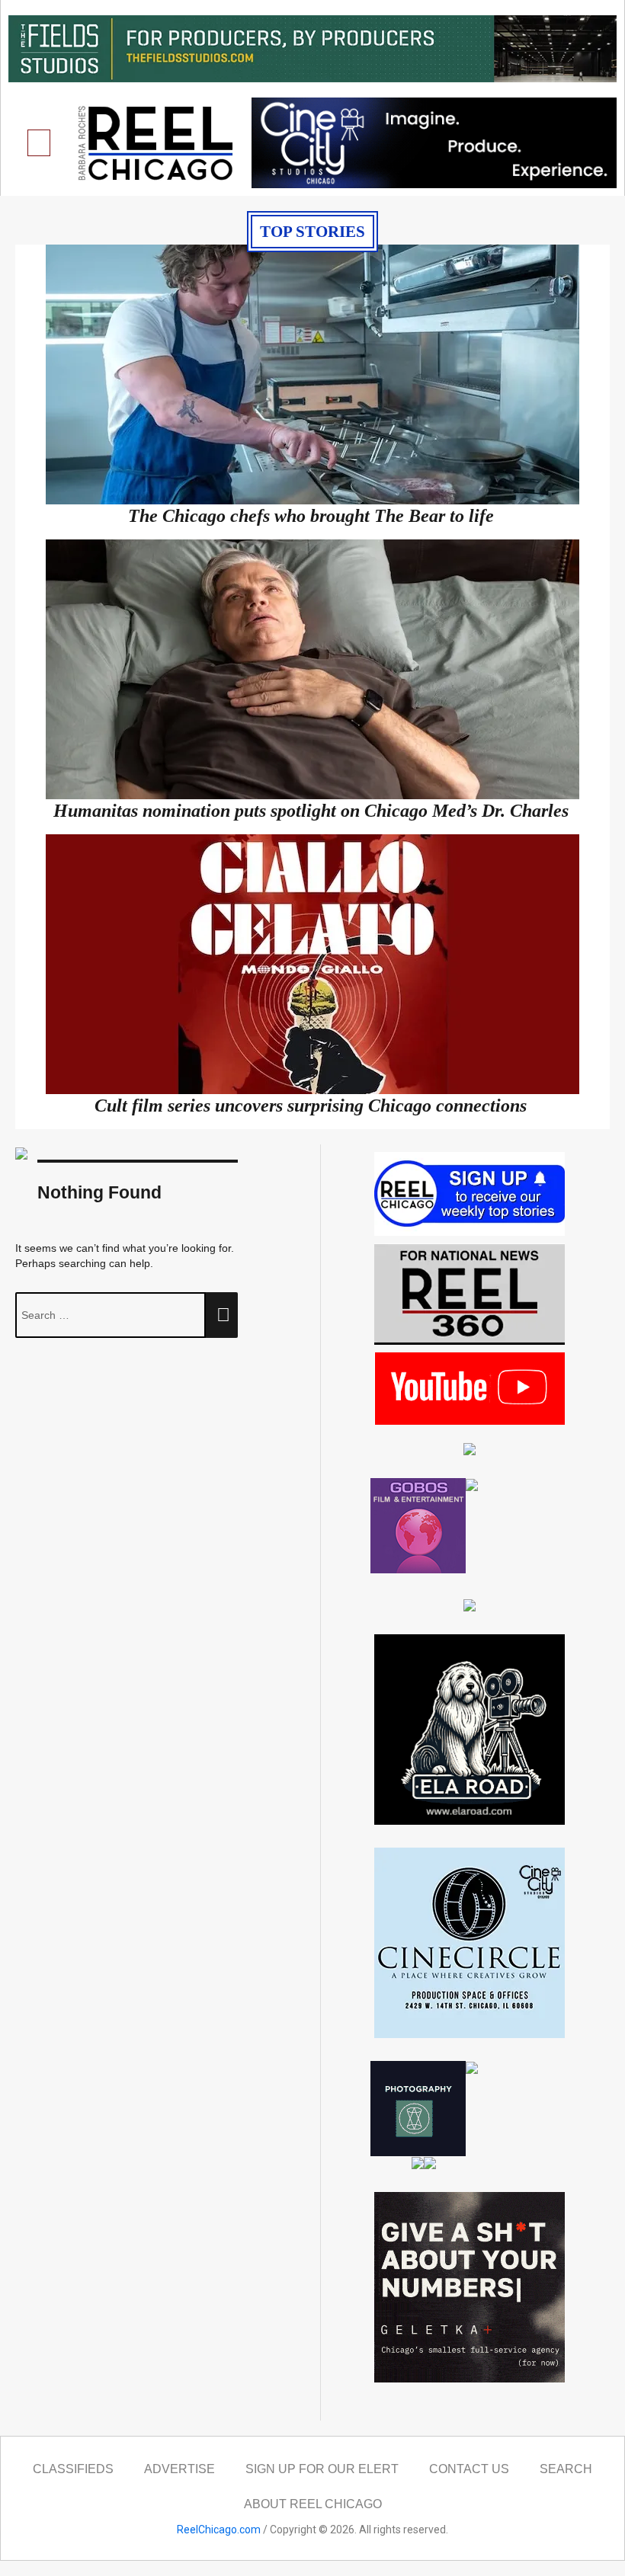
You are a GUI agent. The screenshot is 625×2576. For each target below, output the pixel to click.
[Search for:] (111, 1315)
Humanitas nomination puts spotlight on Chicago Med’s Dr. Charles (311, 811)
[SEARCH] (222, 1315)
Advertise (179, 2469)
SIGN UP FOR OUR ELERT (322, 2469)
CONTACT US (469, 2469)
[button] (39, 143)
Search (566, 2469)
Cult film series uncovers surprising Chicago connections (311, 1106)
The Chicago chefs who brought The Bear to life (311, 516)
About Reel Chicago (313, 2504)
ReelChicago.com (219, 2530)
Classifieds (73, 2469)
